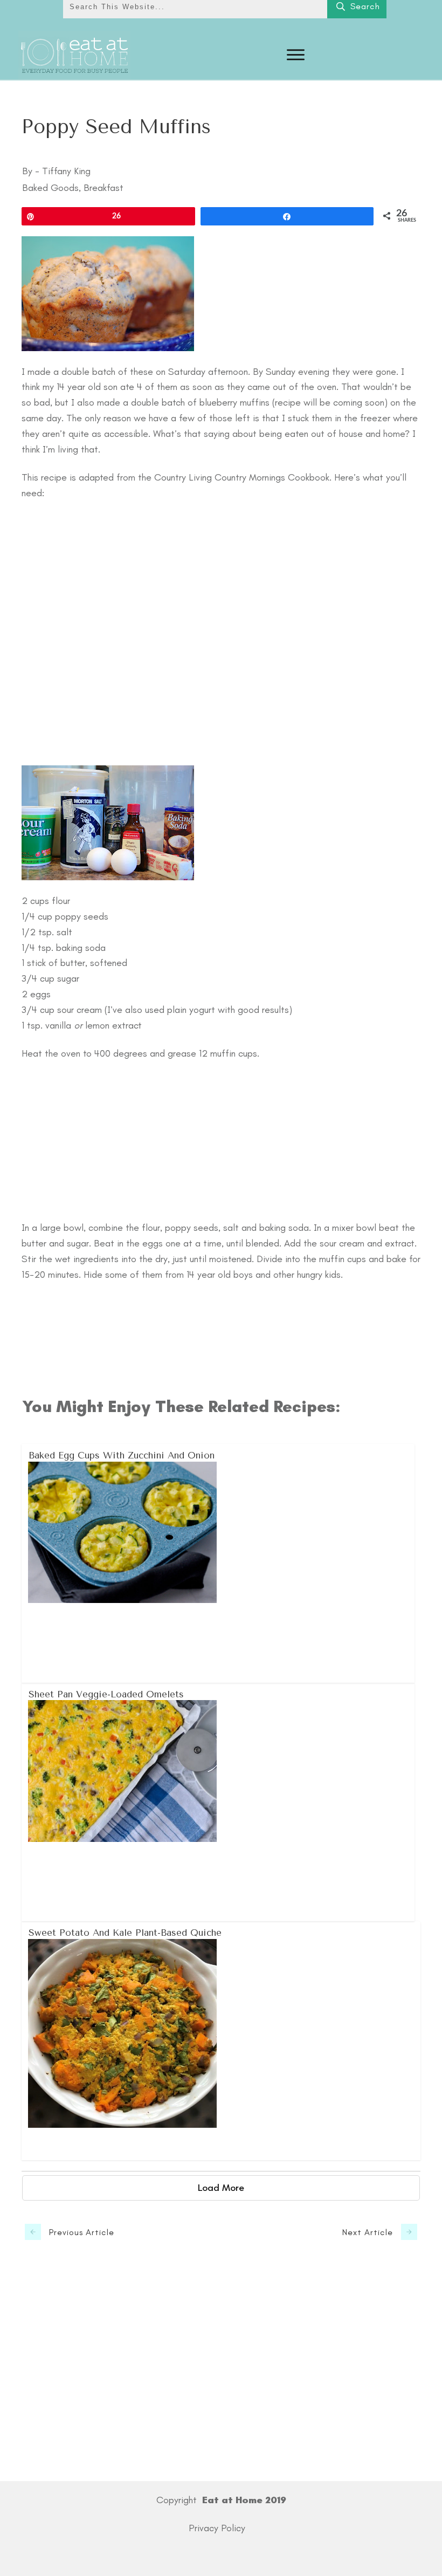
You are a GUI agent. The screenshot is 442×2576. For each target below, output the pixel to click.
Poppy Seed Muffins (116, 127)
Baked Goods (50, 188)
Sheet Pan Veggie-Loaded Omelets (219, 1802)
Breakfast (103, 188)
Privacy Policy (217, 2528)
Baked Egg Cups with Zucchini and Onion (219, 1563)
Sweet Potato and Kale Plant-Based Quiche (222, 2040)
